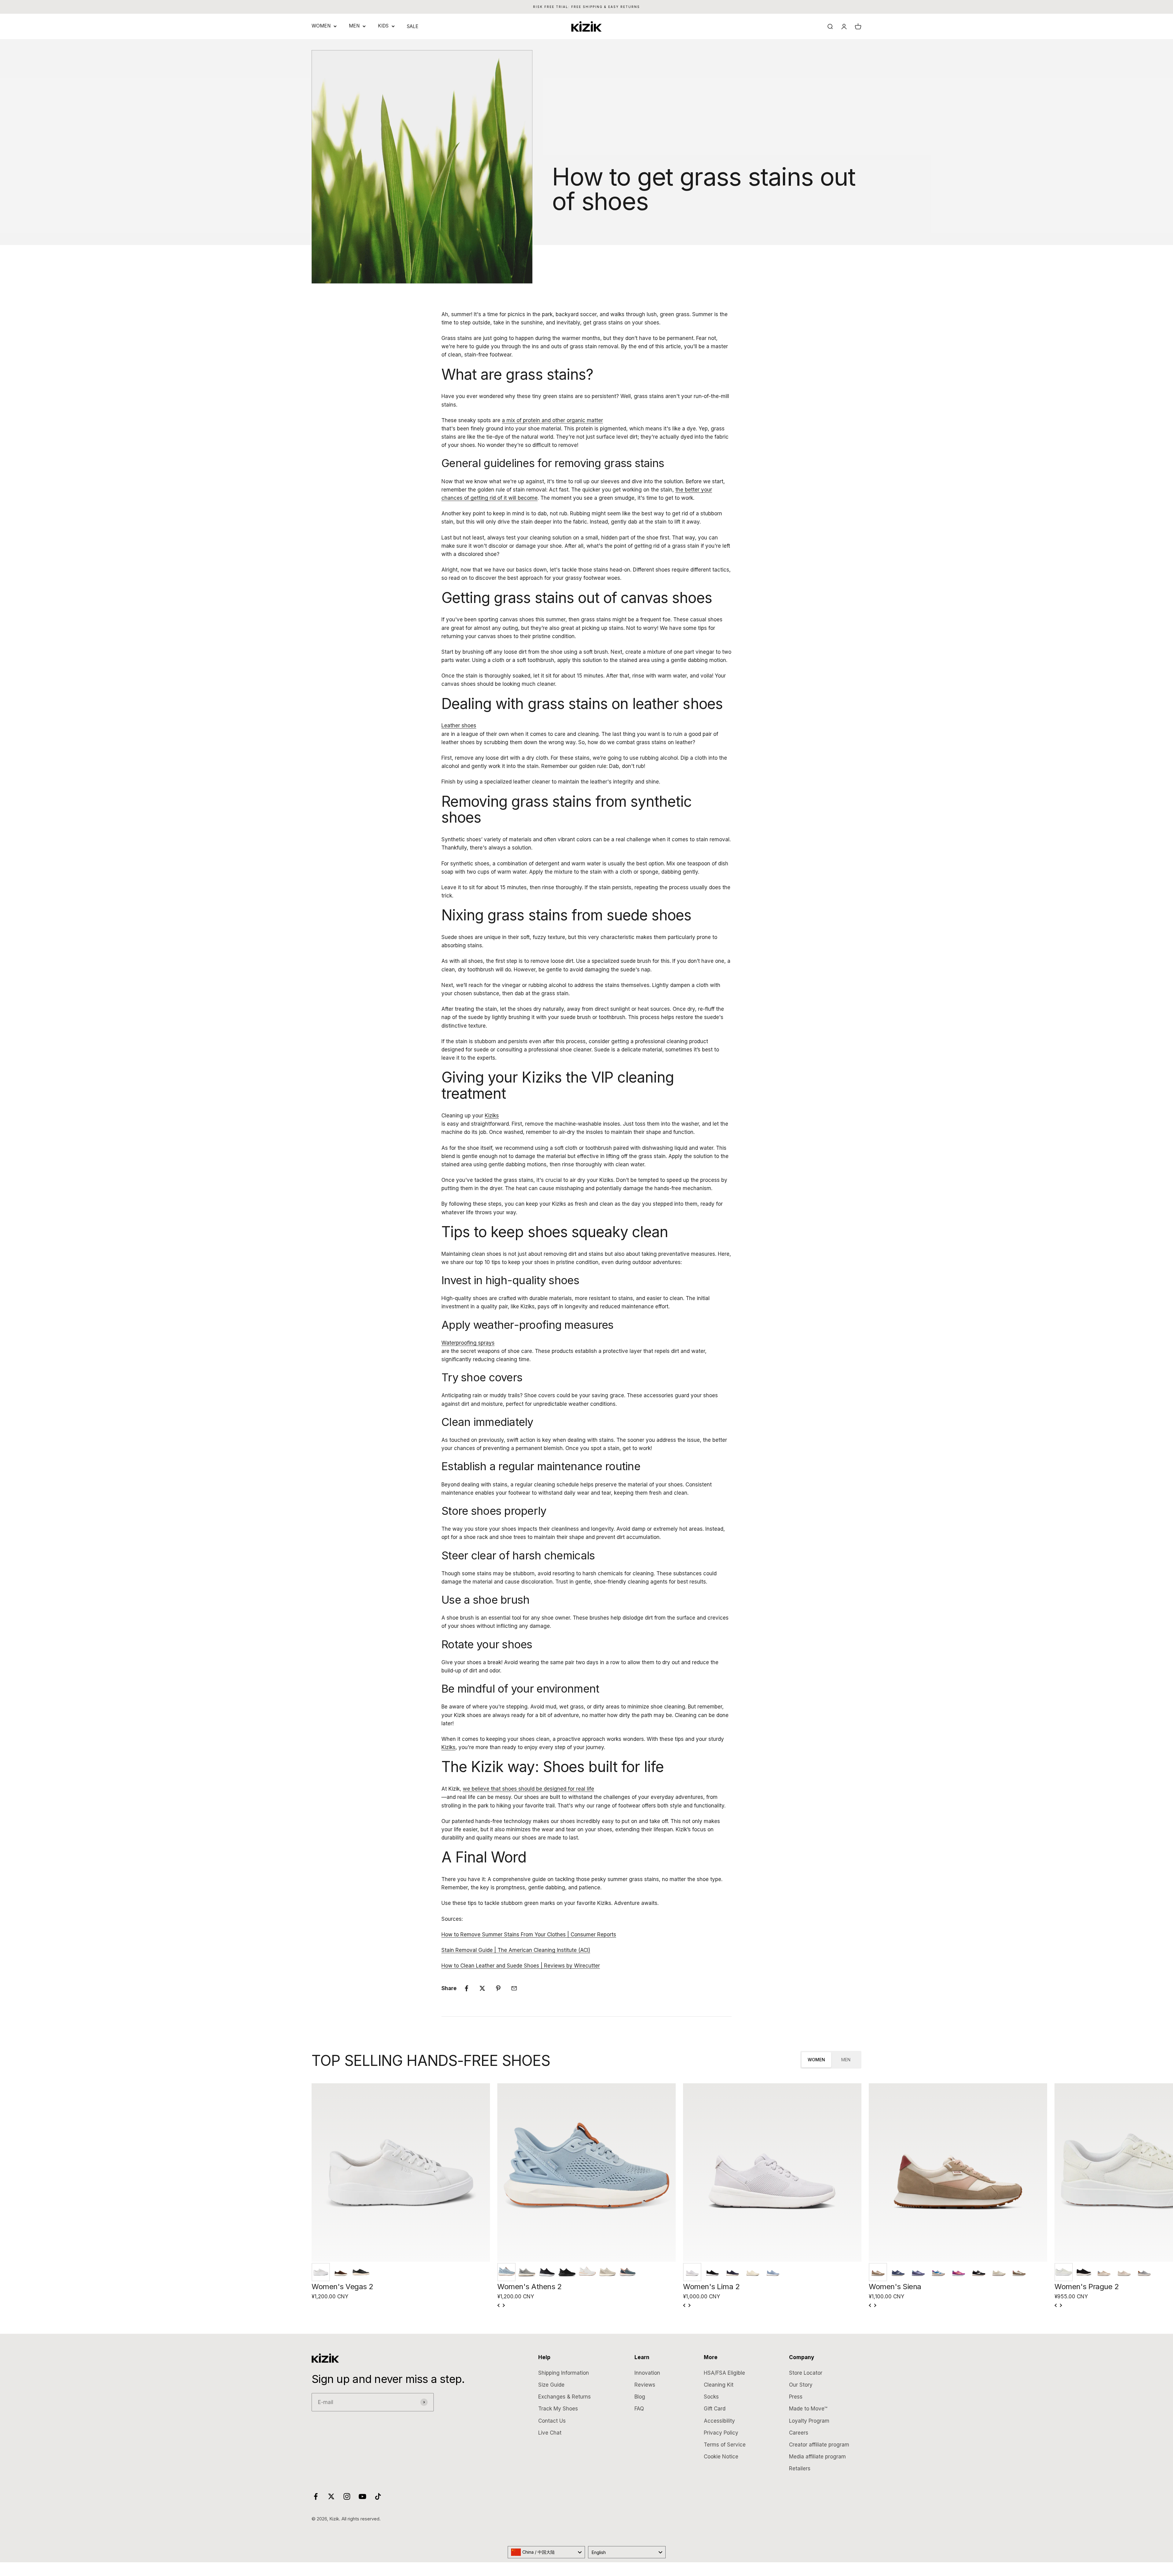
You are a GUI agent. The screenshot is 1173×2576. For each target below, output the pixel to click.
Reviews (645, 2385)
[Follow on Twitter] (331, 2496)
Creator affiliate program (819, 2445)
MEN (354, 26)
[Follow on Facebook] (316, 2496)
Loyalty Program (809, 2421)
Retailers (800, 2468)
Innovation (647, 2373)
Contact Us (552, 2421)
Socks (711, 2397)
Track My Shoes (558, 2409)
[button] (321, 2272)
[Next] (503, 2305)
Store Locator (806, 2373)
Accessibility (719, 2421)
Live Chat (550, 2433)
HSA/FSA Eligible (724, 2373)
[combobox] (546, 2552)
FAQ (639, 2409)
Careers (799, 2433)
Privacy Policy (721, 2433)
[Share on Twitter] (482, 1988)
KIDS (383, 26)
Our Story (801, 2385)
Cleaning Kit (719, 2385)
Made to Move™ (808, 2409)
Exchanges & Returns (565, 2397)
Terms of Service (725, 2445)
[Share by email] (514, 1988)
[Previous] (499, 2305)
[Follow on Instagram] (347, 2496)
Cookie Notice (721, 2457)
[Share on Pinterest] (498, 1988)
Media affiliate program (817, 2457)
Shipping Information (564, 2373)
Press (796, 2397)
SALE (413, 26)
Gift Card (715, 2409)
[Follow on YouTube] (362, 2496)
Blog (640, 2397)
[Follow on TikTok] (378, 2496)
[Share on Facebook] (466, 1988)
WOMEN (321, 26)
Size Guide (551, 2385)
